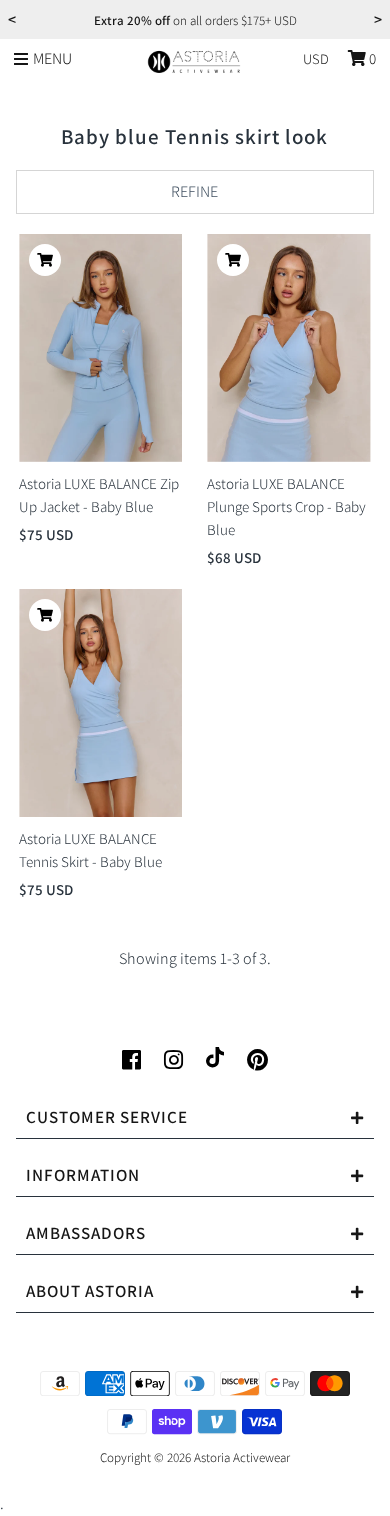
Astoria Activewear (242, 1457)
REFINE (194, 191)
